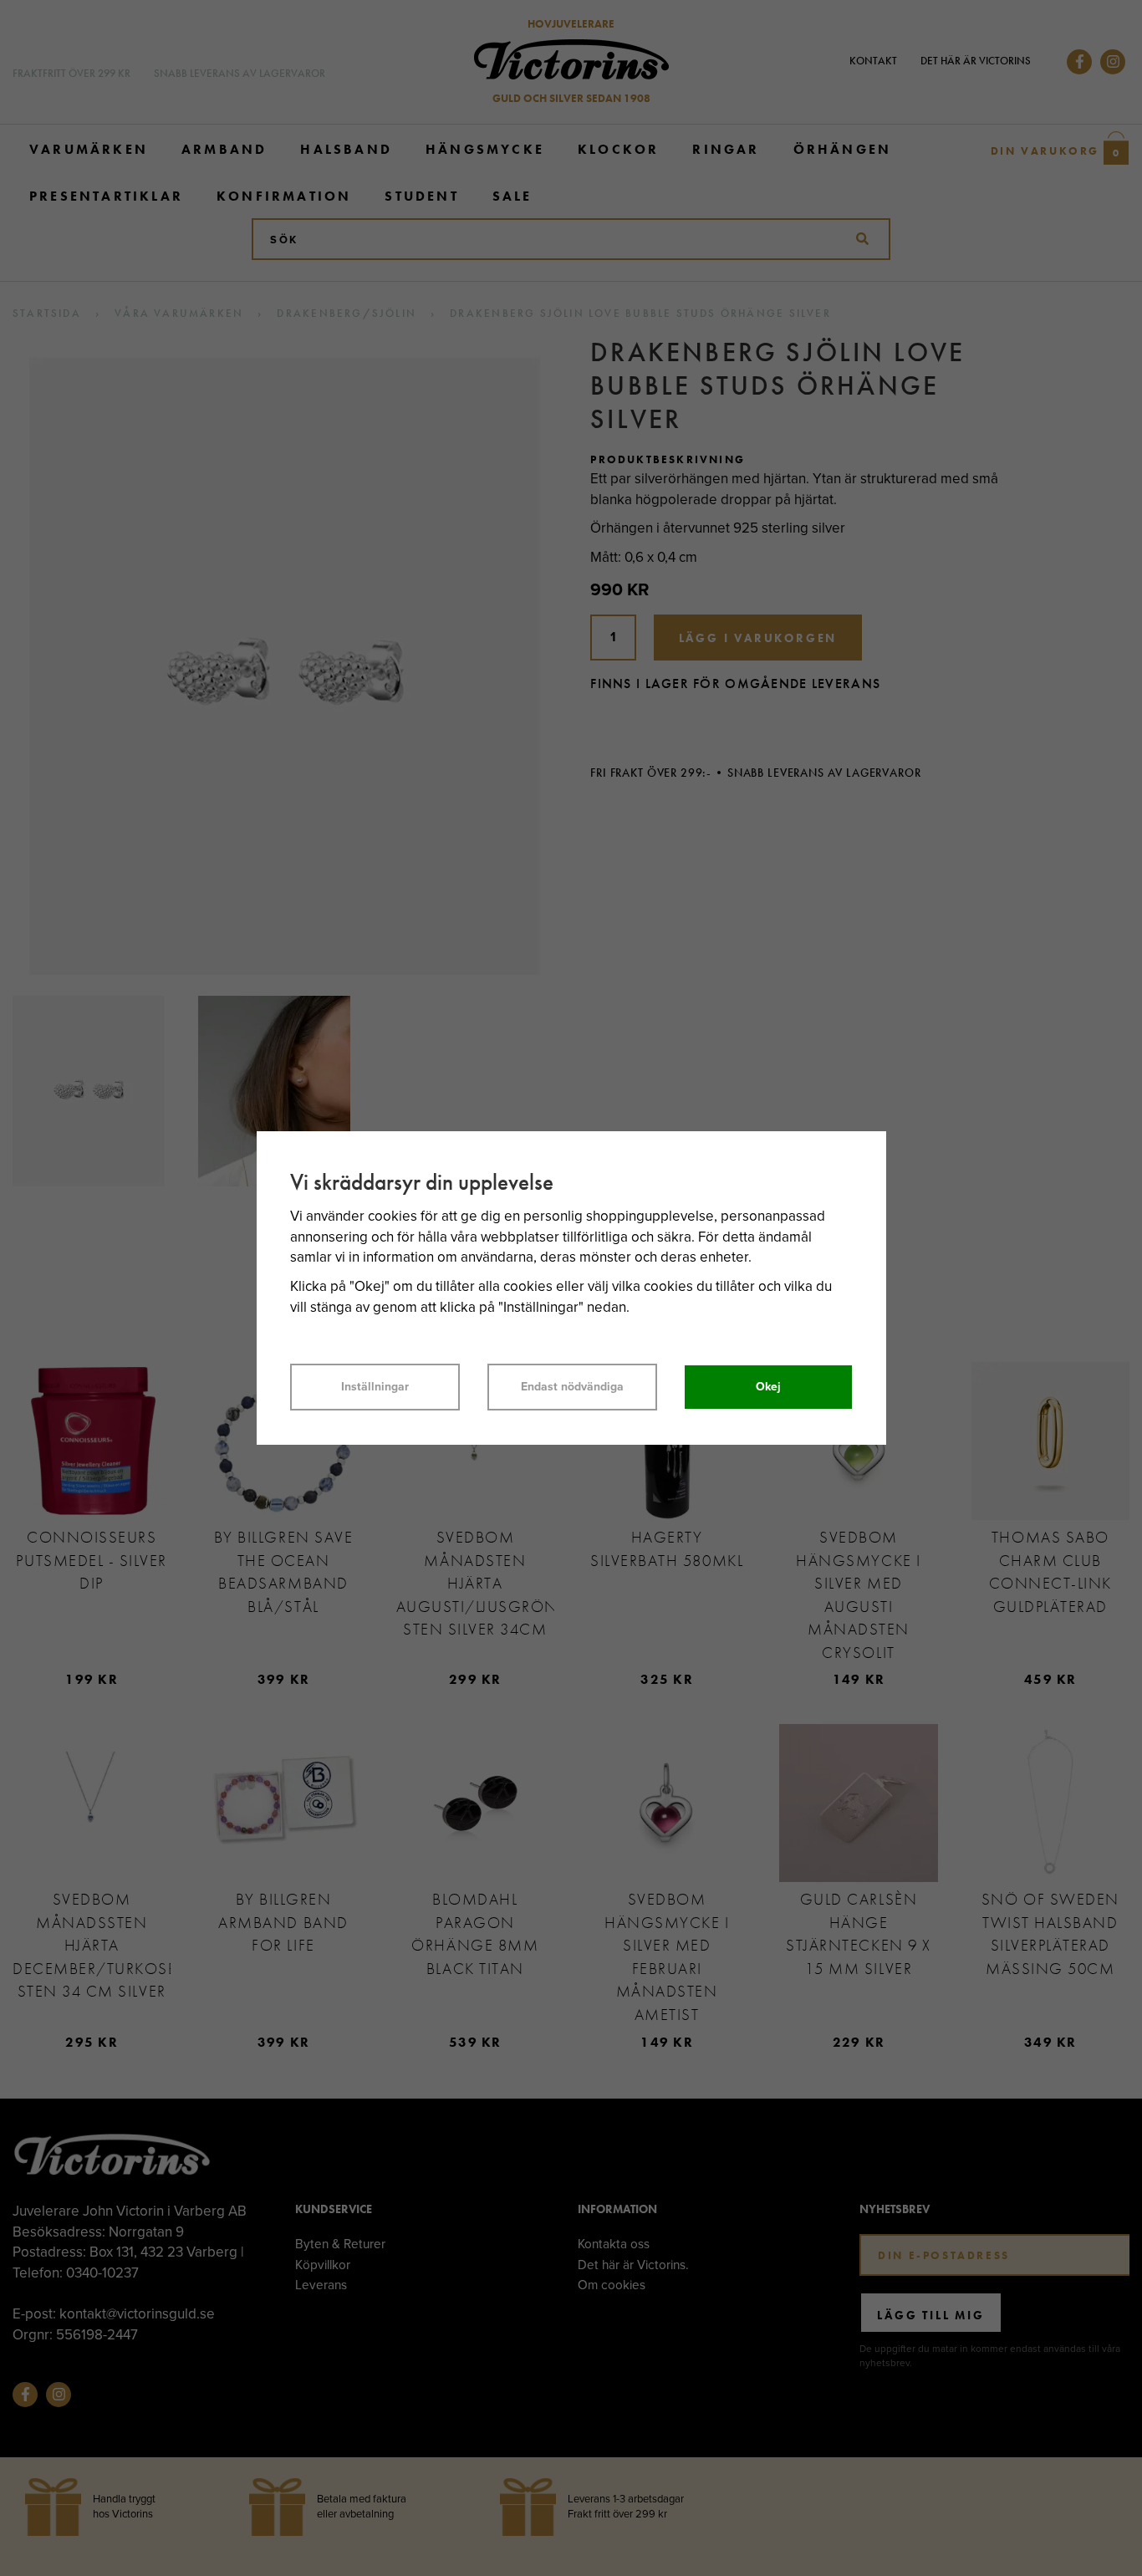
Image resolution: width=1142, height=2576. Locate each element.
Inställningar (375, 1387)
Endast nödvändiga (572, 1387)
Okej (768, 1387)
